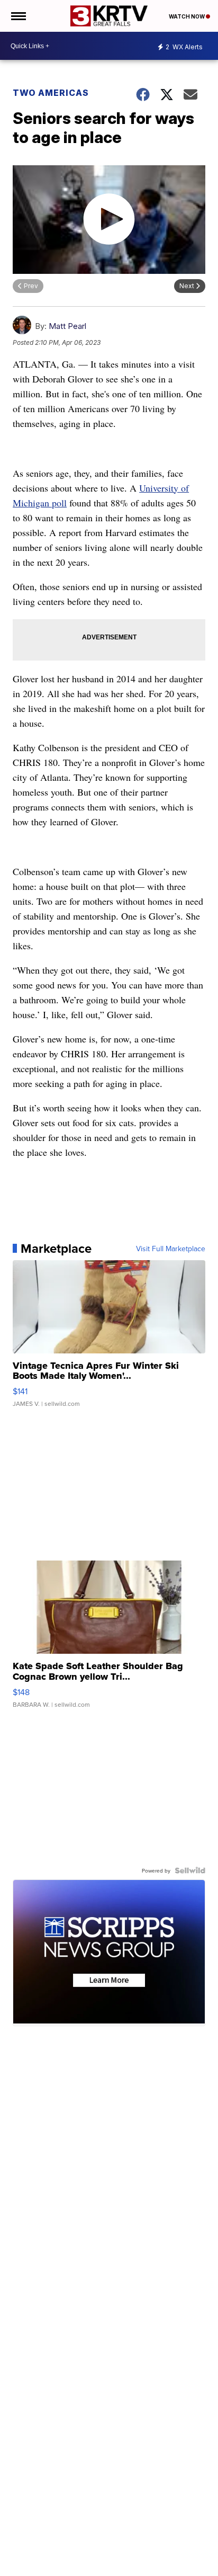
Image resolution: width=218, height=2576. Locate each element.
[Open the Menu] (18, 16)
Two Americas (51, 93)
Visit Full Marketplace (171, 1249)
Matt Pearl (67, 326)
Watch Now (187, 16)
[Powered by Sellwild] (190, 1870)
